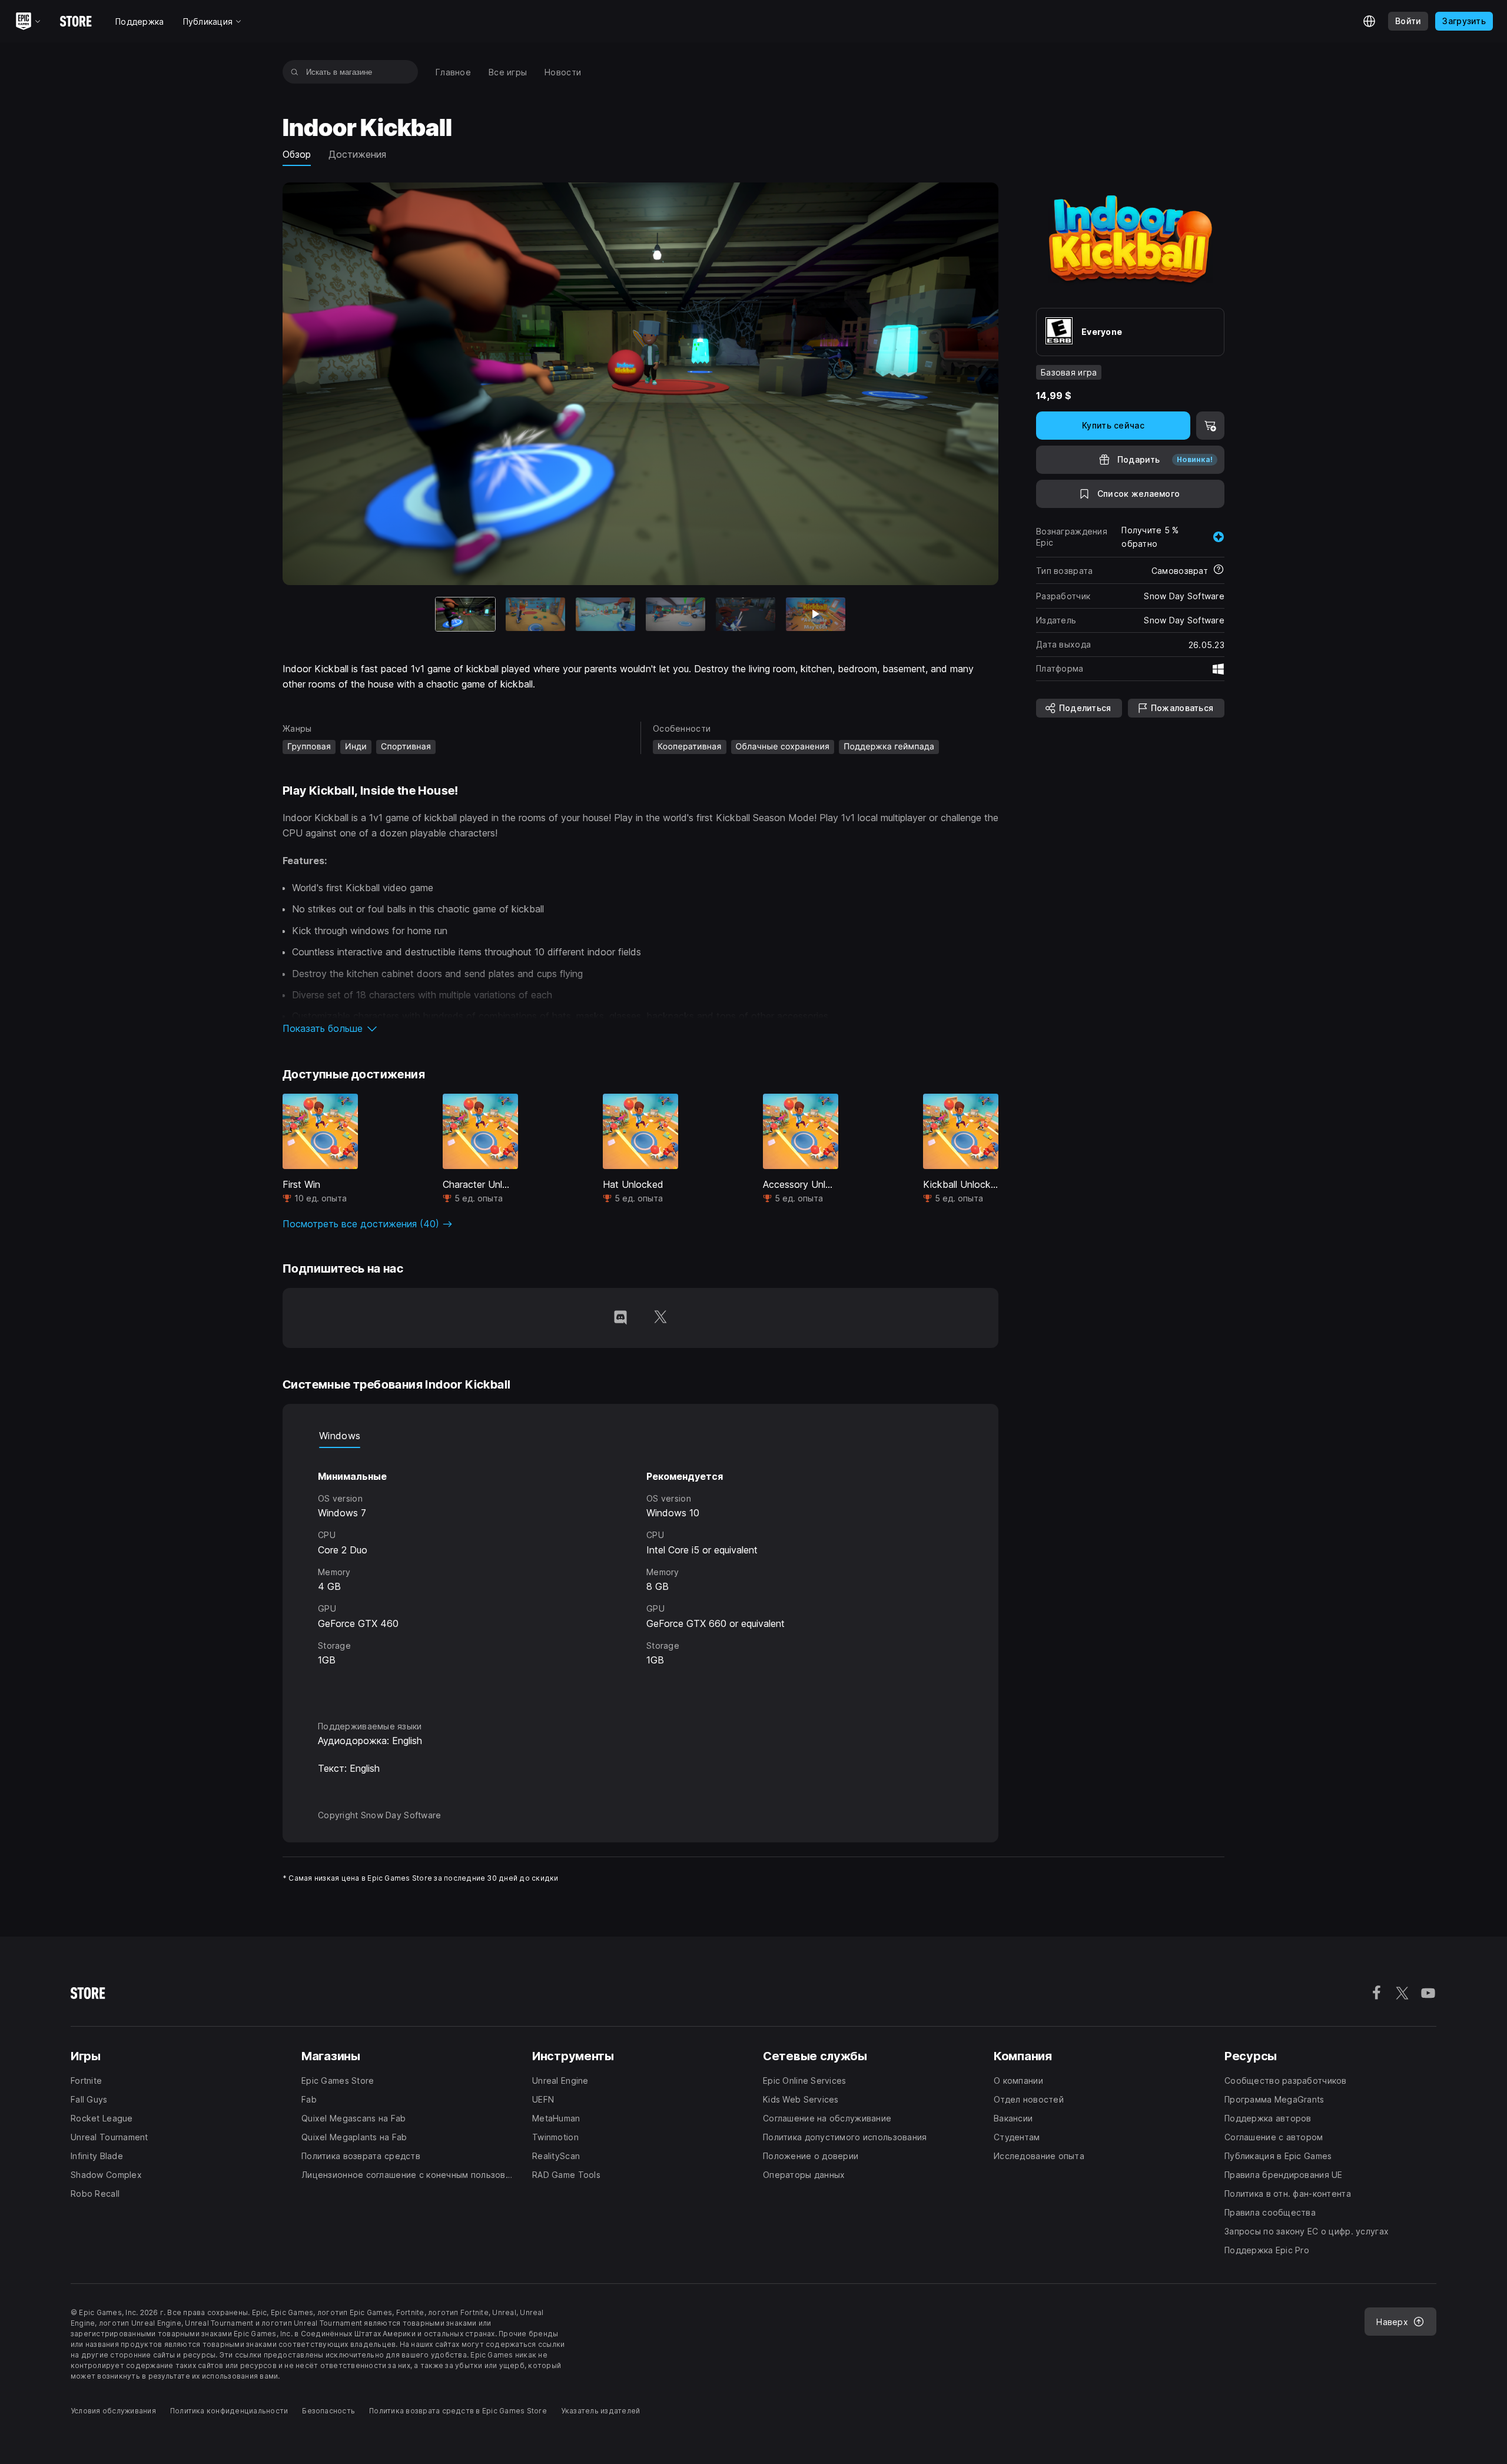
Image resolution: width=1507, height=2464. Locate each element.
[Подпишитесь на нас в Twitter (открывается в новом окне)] (660, 1318)
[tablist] (640, 1436)
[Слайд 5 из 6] (746, 614)
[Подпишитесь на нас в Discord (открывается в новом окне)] (620, 1318)
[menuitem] (453, 72)
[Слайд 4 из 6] (676, 614)
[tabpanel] (640, 1574)
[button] (640, 1028)
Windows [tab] (340, 1436)
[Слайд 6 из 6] (816, 614)
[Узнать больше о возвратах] (1219, 570)
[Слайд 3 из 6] (605, 614)
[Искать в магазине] (295, 72)
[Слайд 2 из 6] (535, 614)
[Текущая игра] (465, 614)
